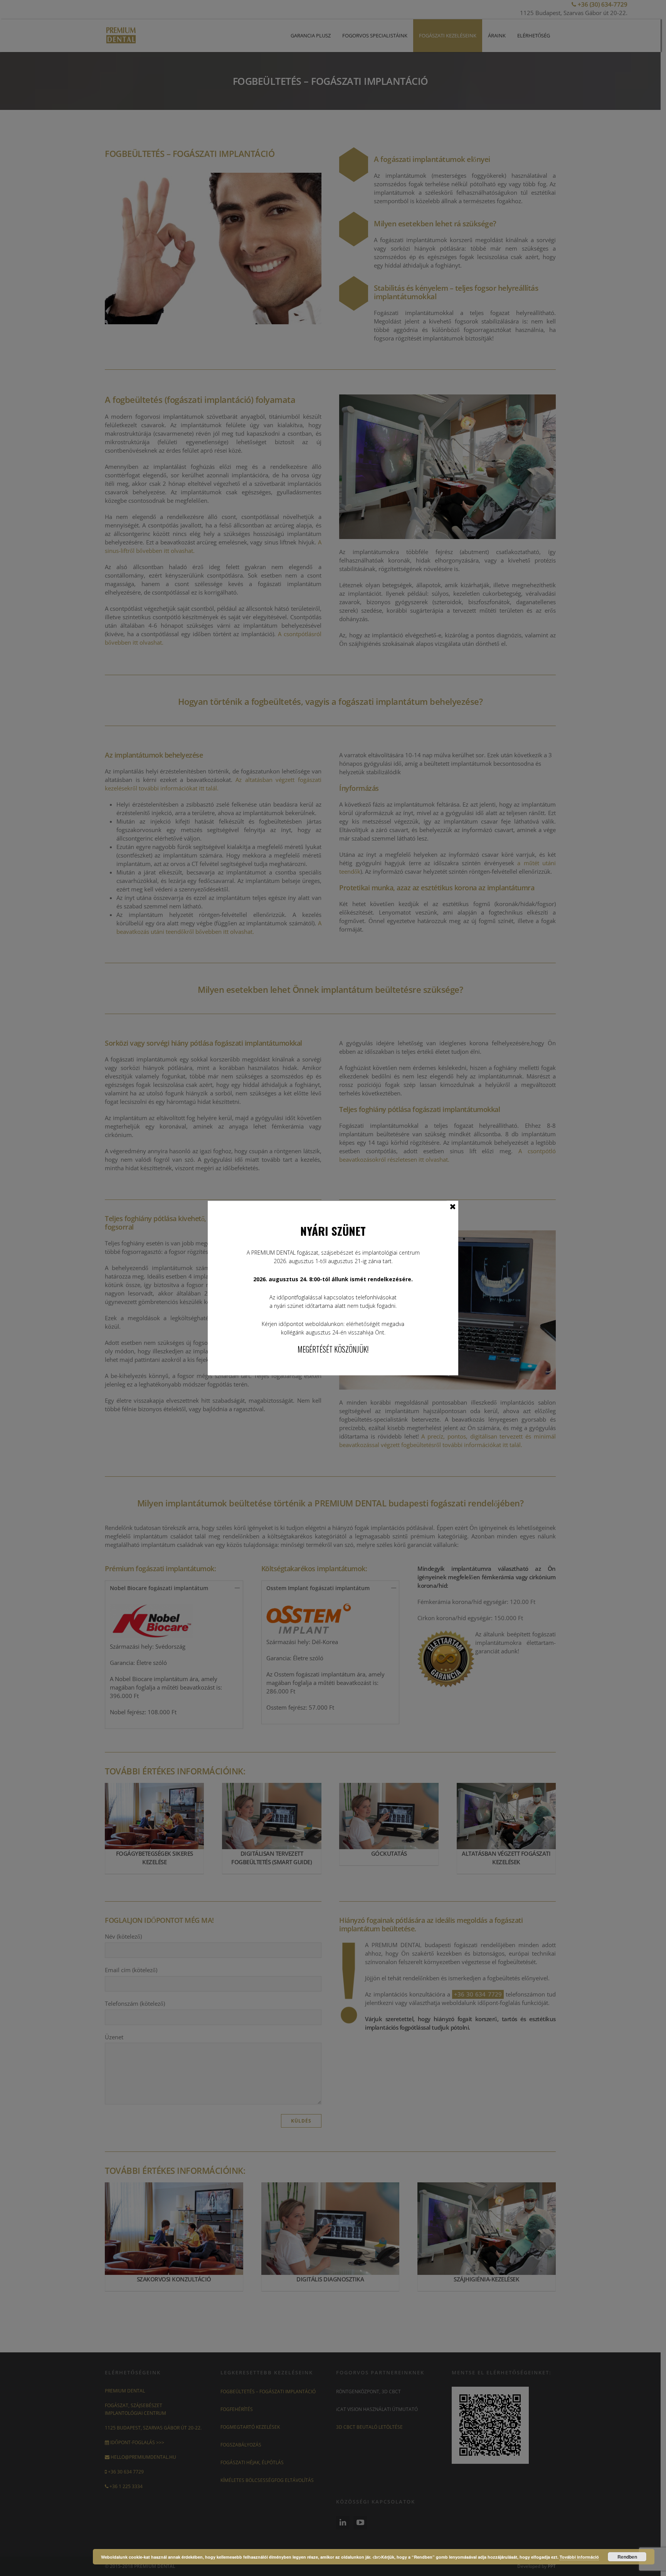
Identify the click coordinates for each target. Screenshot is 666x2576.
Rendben (627, 2557)
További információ (579, 2557)
